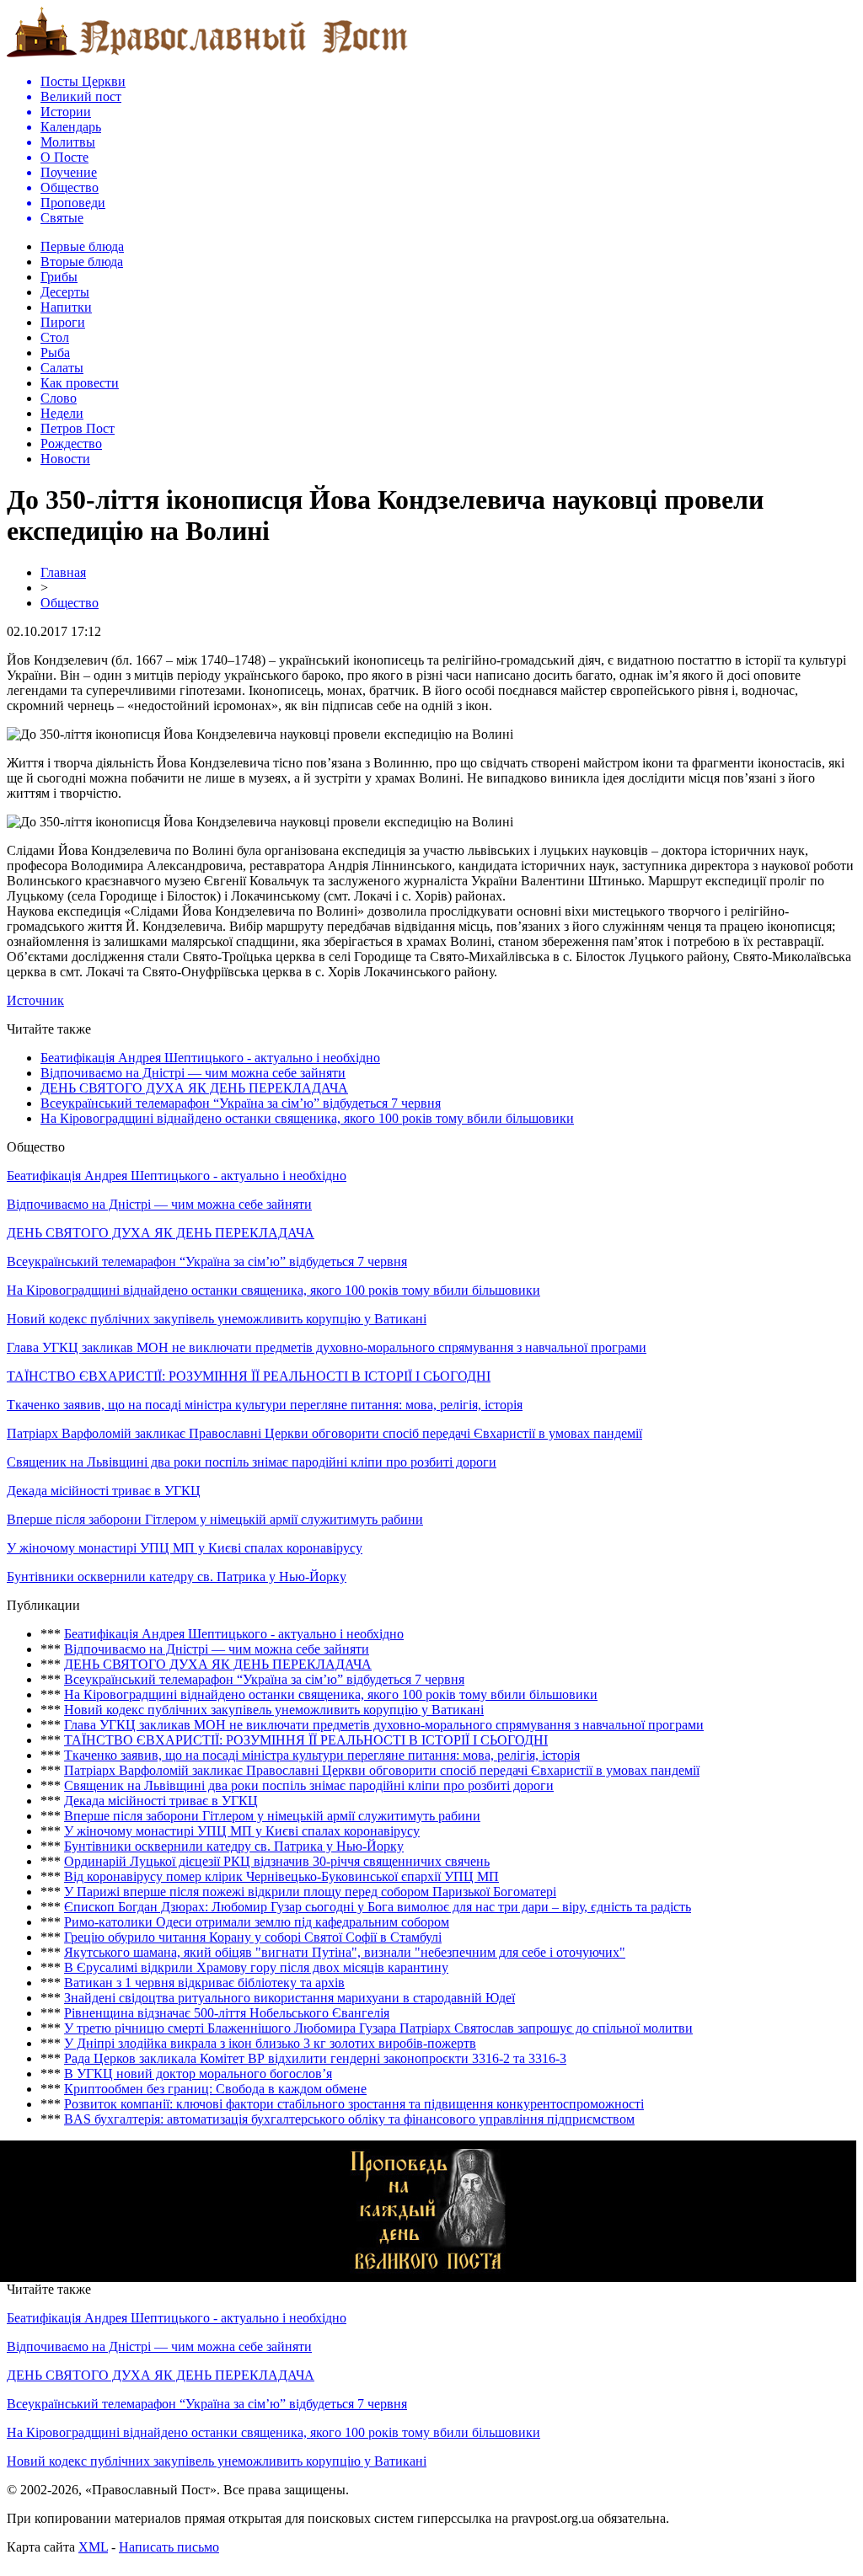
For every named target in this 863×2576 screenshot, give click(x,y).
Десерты (65, 292)
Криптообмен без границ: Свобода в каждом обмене (215, 2089)
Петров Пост (78, 428)
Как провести (80, 383)
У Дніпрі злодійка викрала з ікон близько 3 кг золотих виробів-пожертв (270, 2043)
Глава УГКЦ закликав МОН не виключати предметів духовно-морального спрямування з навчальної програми (327, 1347)
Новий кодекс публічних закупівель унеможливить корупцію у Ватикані (217, 1319)
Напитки (66, 307)
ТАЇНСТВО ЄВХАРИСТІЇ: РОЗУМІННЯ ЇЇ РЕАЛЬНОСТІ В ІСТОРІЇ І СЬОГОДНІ (249, 1376)
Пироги (63, 322)
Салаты (62, 368)
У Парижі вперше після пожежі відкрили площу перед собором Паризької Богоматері (310, 1892)
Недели (62, 413)
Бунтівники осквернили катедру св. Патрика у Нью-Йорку (177, 1577)
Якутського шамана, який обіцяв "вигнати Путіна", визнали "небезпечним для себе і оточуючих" (345, 1952)
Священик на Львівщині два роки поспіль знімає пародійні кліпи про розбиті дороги (252, 1462)
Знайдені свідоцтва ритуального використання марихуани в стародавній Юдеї (289, 1998)
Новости (65, 459)
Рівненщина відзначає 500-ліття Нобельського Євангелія (227, 2013)
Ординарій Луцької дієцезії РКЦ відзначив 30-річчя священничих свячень (277, 1861)
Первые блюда (82, 246)
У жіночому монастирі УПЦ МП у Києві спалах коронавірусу (185, 1548)
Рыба (55, 353)
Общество (70, 603)
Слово (59, 398)
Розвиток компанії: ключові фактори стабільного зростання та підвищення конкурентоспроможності (354, 2104)
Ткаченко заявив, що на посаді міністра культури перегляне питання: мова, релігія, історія (265, 1405)
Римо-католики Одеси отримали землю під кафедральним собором (257, 1922)
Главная (63, 572)
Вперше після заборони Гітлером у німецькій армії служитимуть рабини (215, 1519)
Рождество (71, 444)
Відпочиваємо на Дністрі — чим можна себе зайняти (193, 1073)
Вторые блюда (82, 262)
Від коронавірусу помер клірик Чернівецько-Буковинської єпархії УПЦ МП (281, 1876)
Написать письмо (169, 2547)
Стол (55, 337)
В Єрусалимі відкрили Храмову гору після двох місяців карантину (256, 1967)
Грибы (59, 277)
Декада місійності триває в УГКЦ (104, 1491)
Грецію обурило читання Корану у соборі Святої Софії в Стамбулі (253, 1937)
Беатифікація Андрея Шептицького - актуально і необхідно (210, 1058)
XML (93, 2547)
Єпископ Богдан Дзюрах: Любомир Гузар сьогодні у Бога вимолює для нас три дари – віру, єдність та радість (378, 1907)
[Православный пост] (207, 56)
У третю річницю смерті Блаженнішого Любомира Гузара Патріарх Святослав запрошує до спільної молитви (378, 2028)
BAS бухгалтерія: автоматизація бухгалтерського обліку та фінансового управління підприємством (349, 2119)
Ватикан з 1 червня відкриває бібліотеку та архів (204, 1983)
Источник (35, 1000)
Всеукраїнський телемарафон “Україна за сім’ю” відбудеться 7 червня (241, 1103)
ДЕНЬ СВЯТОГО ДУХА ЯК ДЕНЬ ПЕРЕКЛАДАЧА (194, 1088)
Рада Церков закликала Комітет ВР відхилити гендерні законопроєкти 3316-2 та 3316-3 (315, 2058)
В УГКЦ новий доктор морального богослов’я (198, 2074)
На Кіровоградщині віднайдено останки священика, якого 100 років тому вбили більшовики (307, 1118)
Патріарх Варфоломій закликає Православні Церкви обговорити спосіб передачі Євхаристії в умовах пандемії (324, 1433)
